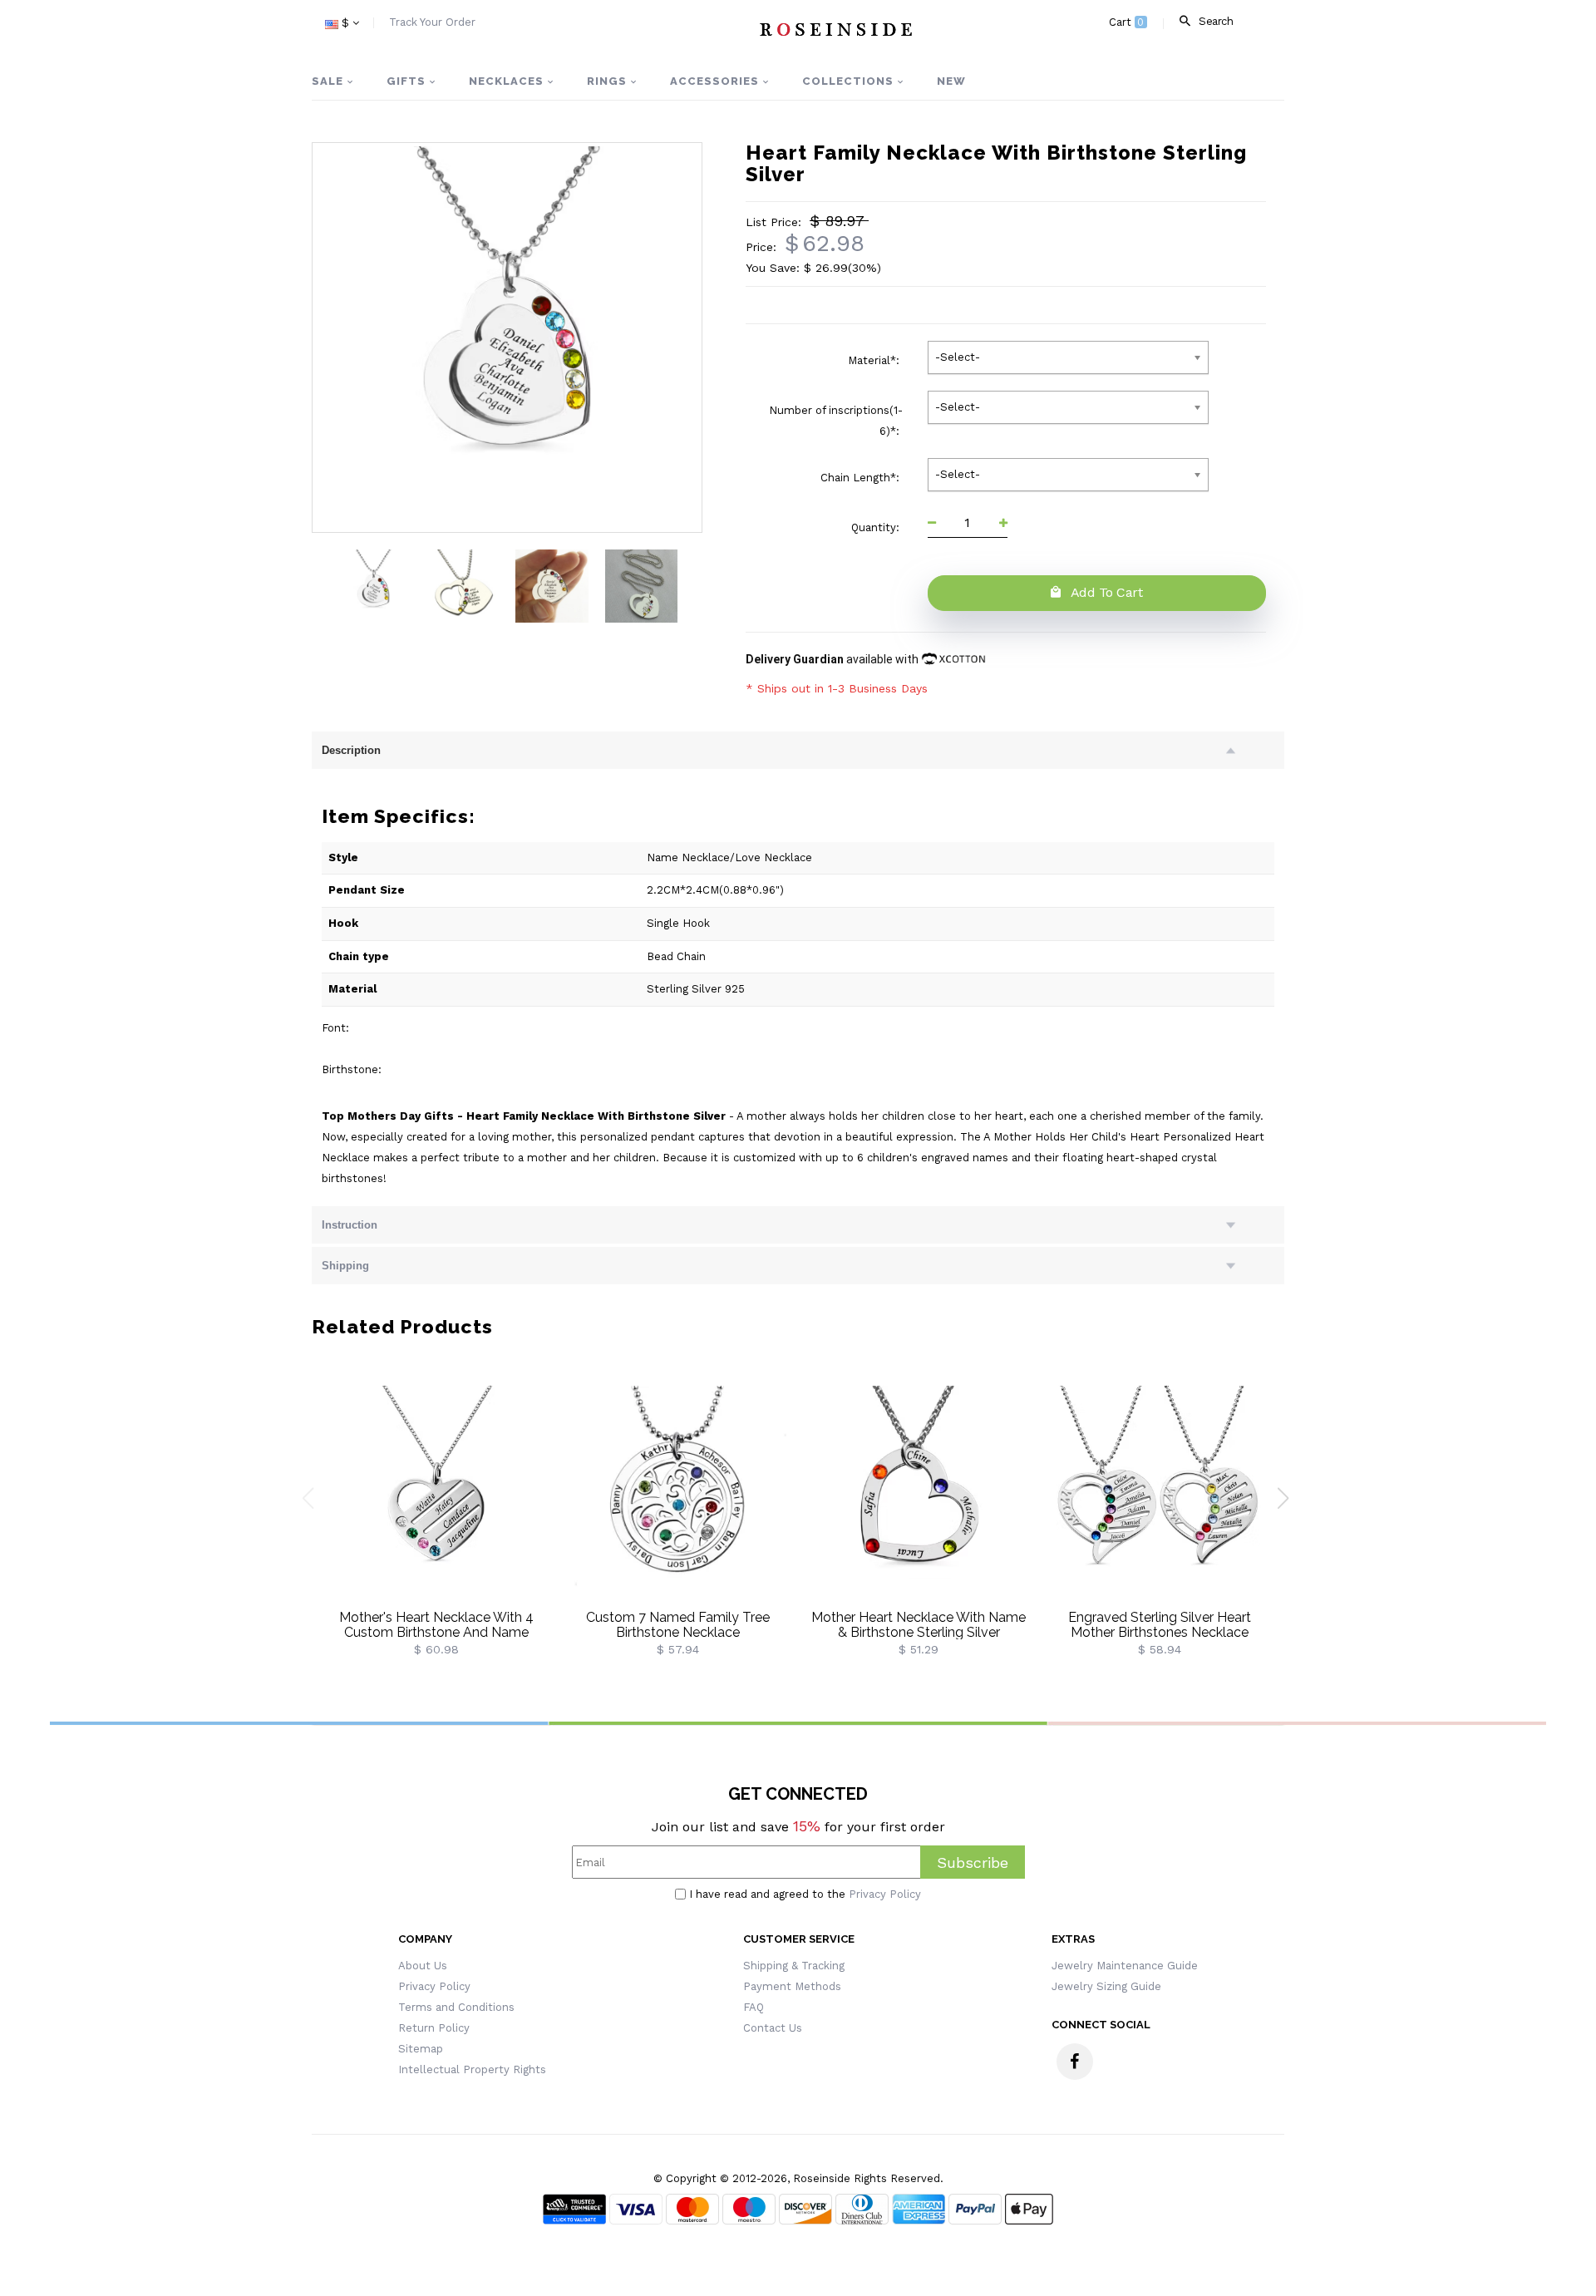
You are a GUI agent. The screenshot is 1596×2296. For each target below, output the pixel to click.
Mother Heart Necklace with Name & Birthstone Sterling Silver (919, 1625)
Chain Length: (862, 478)
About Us (423, 1966)
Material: (875, 360)
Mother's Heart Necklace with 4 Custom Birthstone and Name (436, 1625)
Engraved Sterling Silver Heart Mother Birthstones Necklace (1160, 1625)
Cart (1127, 22)
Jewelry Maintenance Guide (1125, 1966)
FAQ (754, 2007)
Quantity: (877, 527)
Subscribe (973, 1862)
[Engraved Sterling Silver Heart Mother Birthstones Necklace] (1160, 1498)
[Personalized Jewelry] (835, 29)
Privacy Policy (885, 1894)
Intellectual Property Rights (472, 2069)
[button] (1289, 1505)
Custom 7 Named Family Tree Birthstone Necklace (678, 1625)
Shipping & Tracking (794, 1966)
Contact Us (773, 2028)
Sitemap (421, 2049)
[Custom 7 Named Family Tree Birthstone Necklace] (677, 1498)
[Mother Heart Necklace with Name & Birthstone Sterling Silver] (919, 1498)
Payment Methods (792, 1986)
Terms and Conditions (456, 2007)
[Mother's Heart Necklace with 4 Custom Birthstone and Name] (436, 1498)
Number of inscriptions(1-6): (836, 421)
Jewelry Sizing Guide (1106, 1986)
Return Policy (434, 2028)
